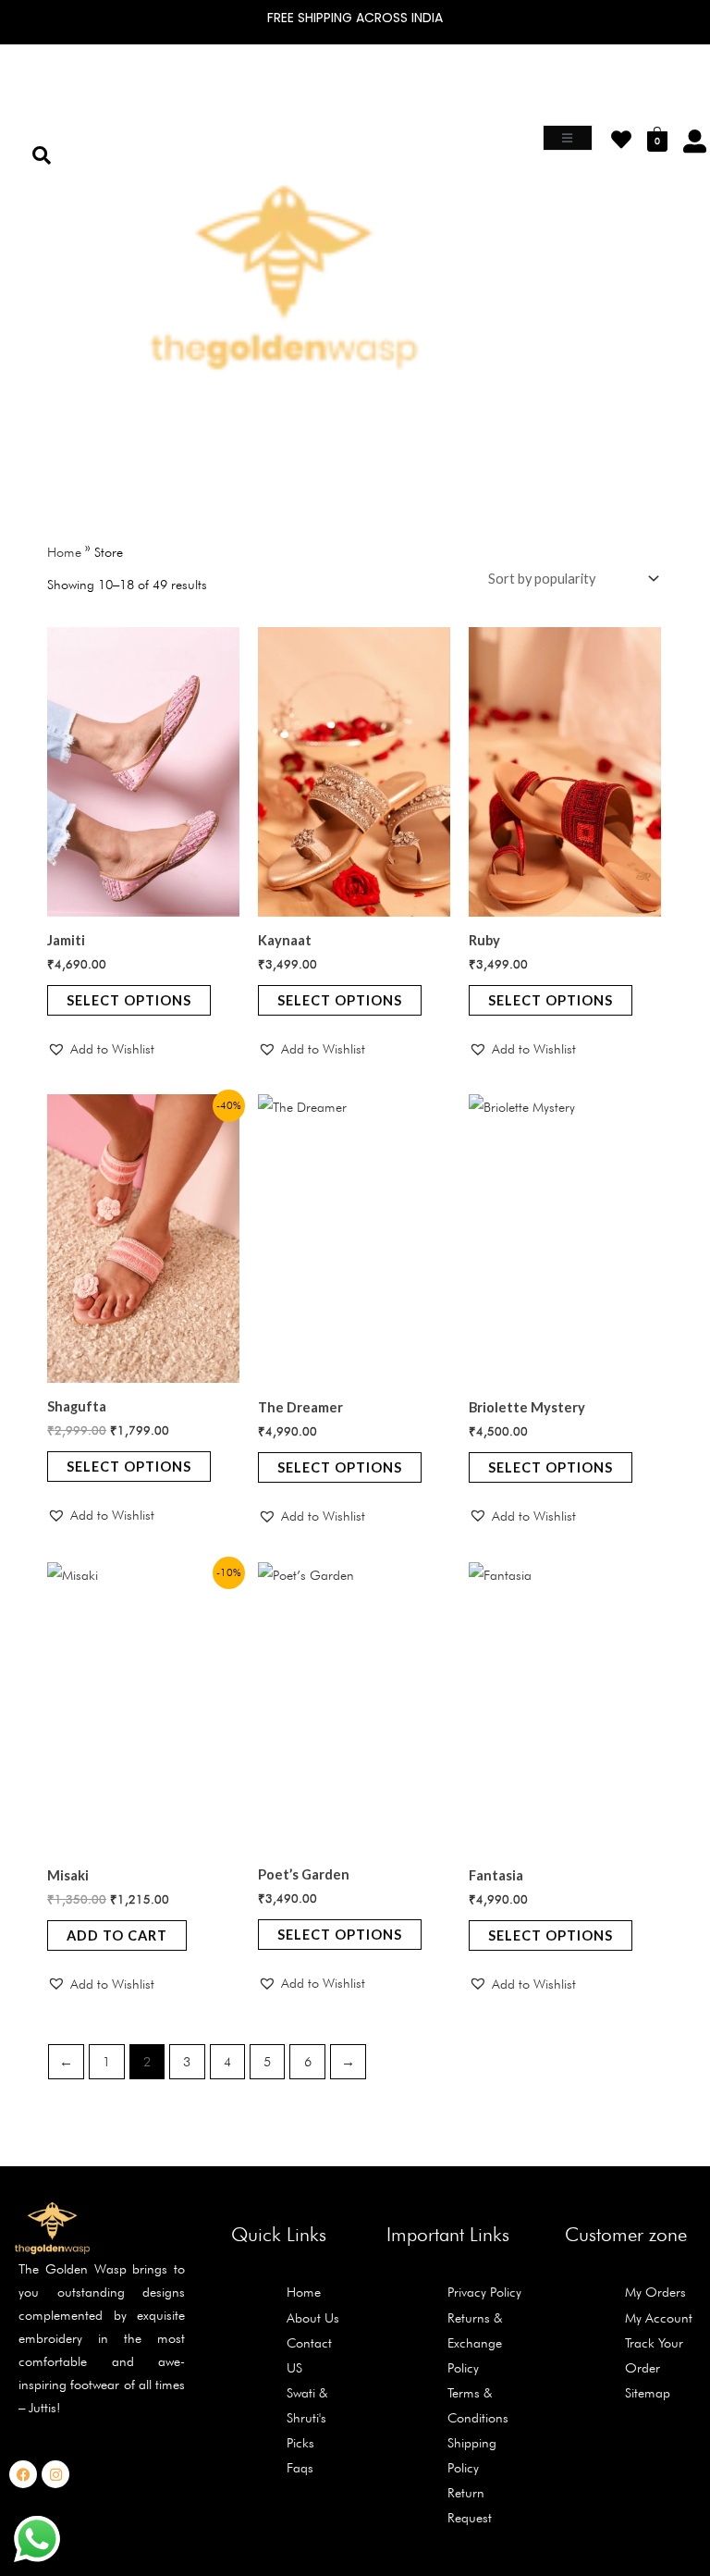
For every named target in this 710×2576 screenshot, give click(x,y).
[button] (134, 438)
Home (64, 552)
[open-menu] (568, 138)
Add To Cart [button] (117, 1935)
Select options (129, 1000)
